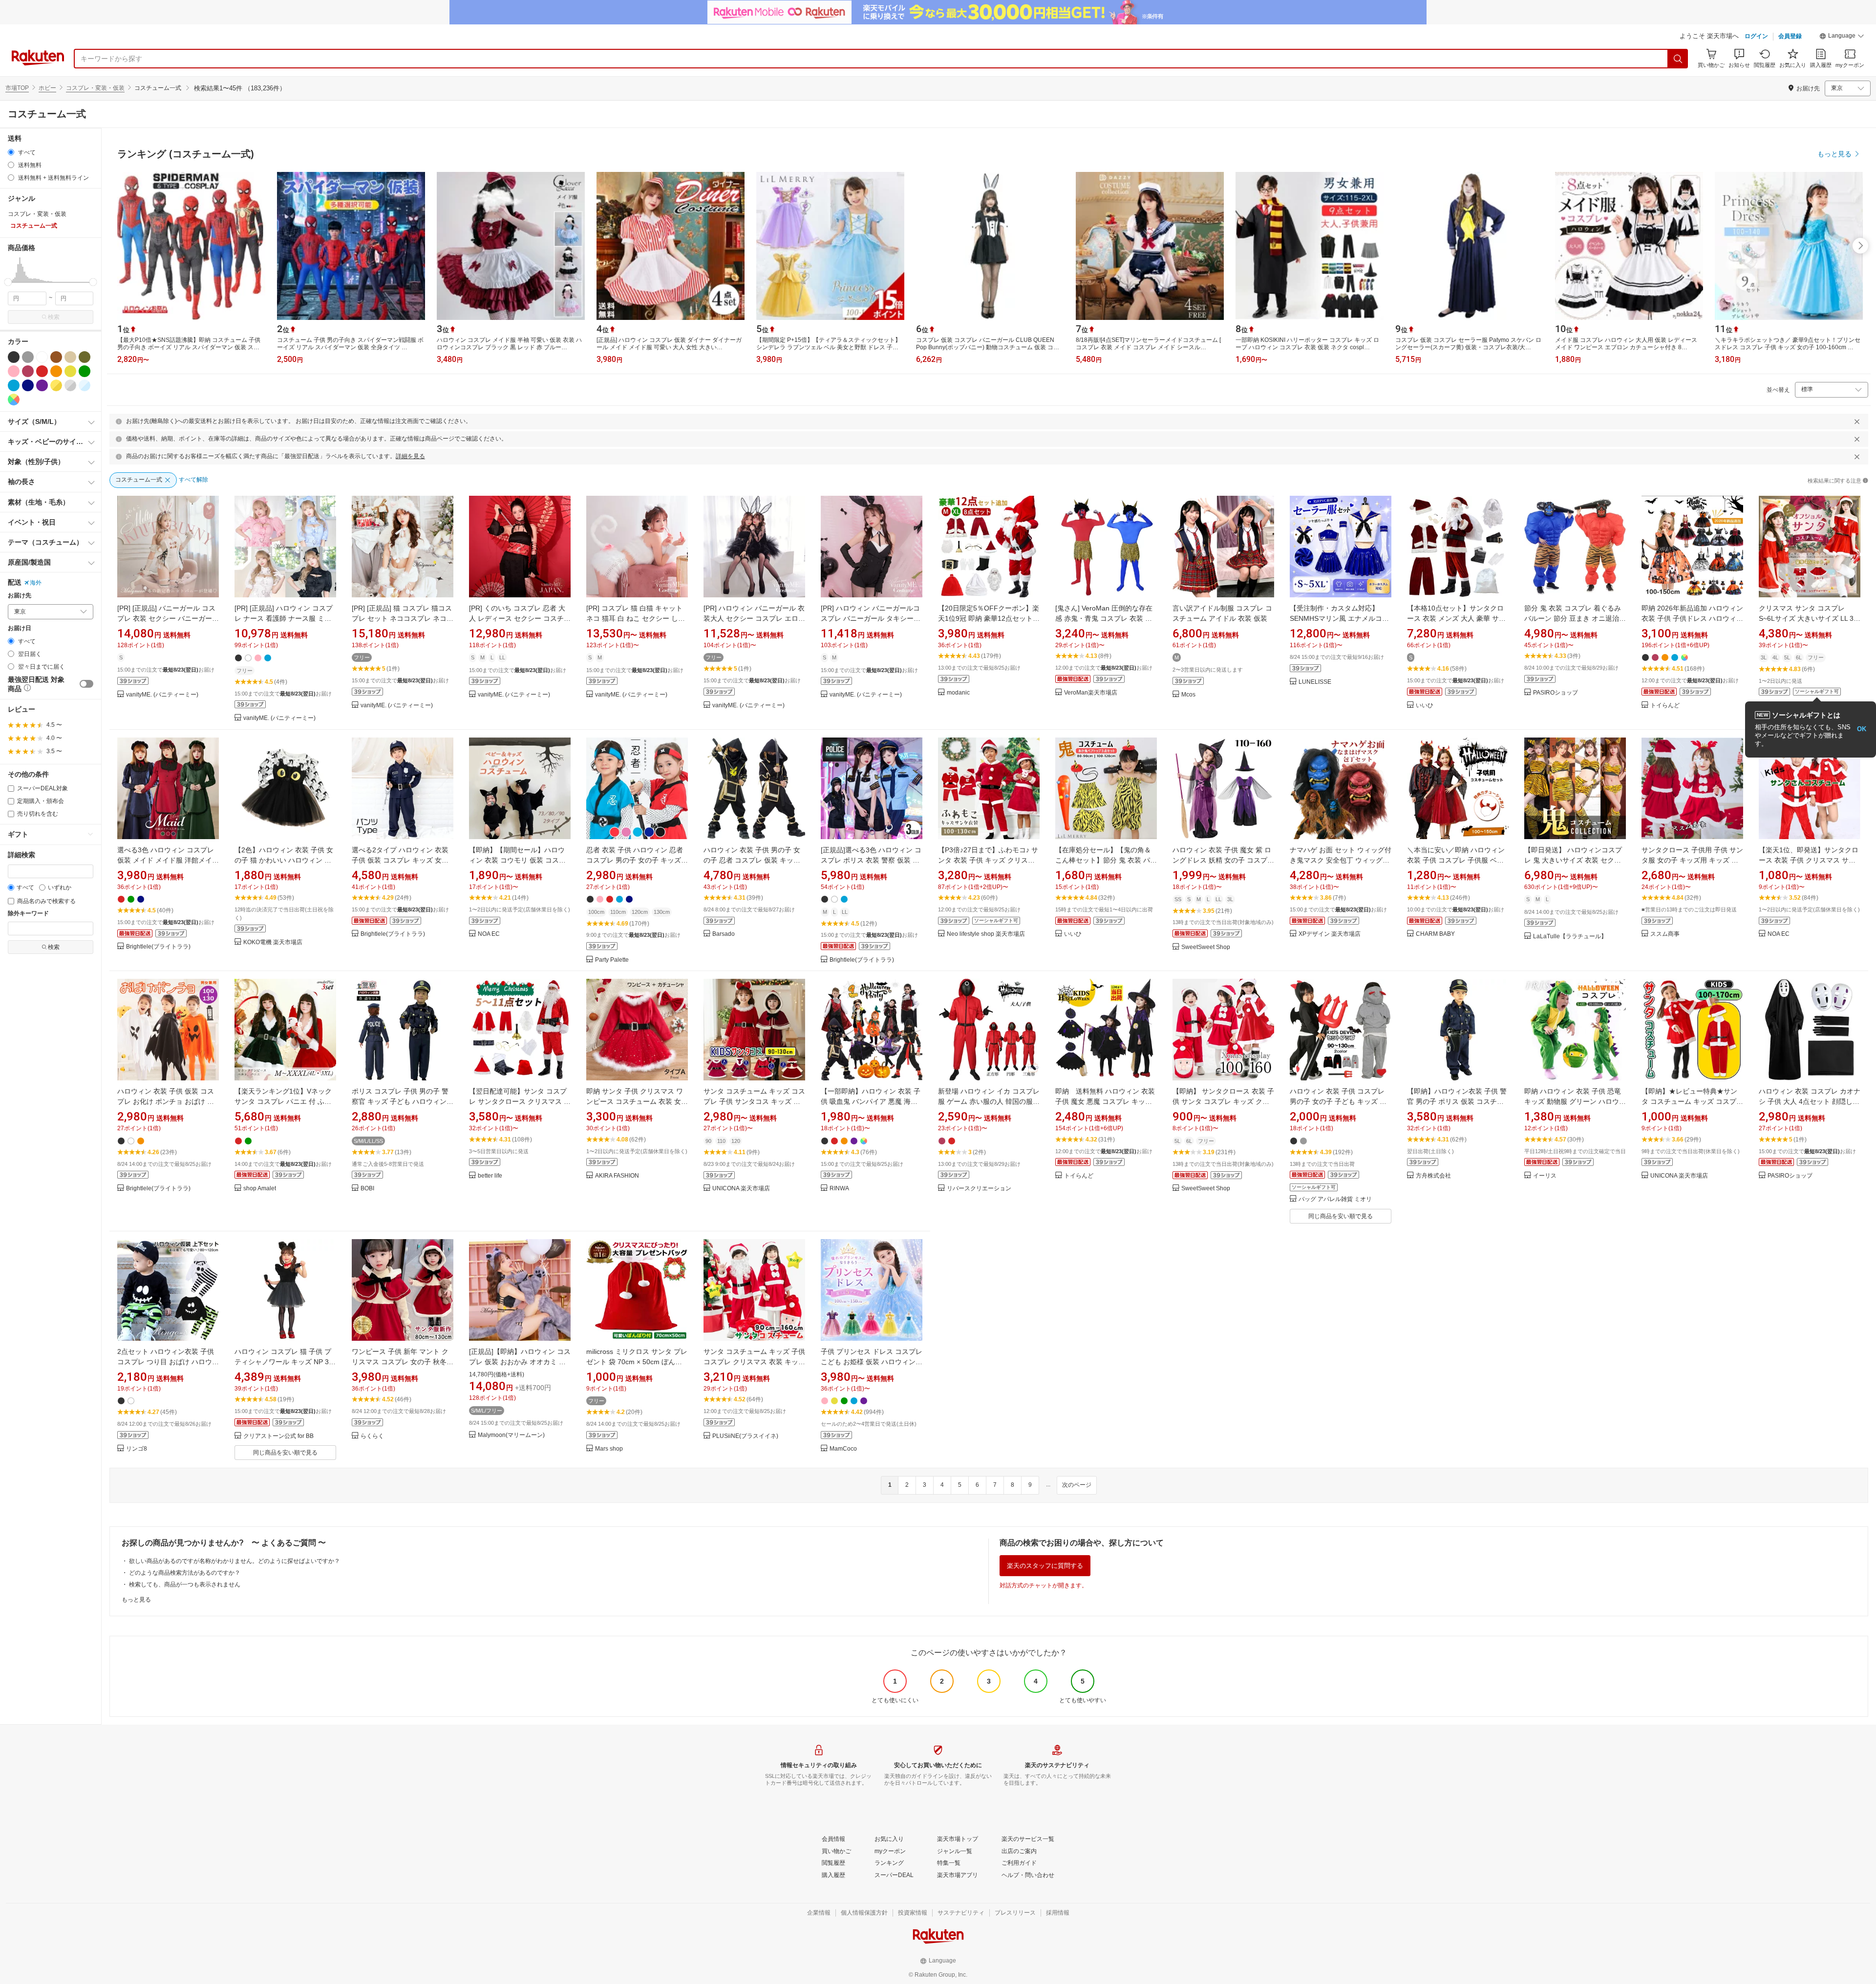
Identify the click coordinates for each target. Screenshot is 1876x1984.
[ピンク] (14, 371)
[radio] (11, 152)
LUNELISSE (1315, 682)
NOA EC (489, 934)
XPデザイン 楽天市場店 (1330, 934)
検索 (54, 317)
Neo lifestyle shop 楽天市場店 (986, 934)
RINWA (839, 1189)
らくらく (372, 1436)
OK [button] (1862, 729)
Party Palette (612, 960)
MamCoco (843, 1449)
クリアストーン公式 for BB (278, 1436)
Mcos (1188, 695)
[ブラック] (14, 357)
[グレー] (28, 357)
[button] (1842, 37)
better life (490, 1176)
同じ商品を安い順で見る (1341, 1216)
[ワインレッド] (28, 371)
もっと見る (136, 1600)
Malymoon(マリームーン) (511, 1435)
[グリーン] (85, 371)
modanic (958, 693)
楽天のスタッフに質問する (1045, 1566)
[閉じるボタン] (1857, 422)
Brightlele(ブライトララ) (158, 947)
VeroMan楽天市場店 (1091, 693)
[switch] (86, 684)
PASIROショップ (1556, 693)
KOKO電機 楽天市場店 (273, 942)
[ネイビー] (28, 385)
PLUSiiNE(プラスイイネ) (745, 1436)
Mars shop (609, 1449)
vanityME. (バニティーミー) (162, 695)
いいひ (1425, 706)
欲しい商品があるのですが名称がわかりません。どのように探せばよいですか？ (234, 1561)
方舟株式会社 (1433, 1176)
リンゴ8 (137, 1449)
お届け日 (20, 628)
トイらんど (1665, 706)
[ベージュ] (70, 357)
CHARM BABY (1435, 934)
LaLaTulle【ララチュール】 (1570, 937)
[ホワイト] (42, 357)
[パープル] (42, 385)
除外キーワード (28, 914)
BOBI (367, 1189)
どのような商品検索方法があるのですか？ (185, 1573)
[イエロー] (70, 371)
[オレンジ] (56, 371)
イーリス (1545, 1176)
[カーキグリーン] (85, 357)
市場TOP (17, 88)
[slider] (8, 282)
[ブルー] (14, 385)
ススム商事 (1665, 934)
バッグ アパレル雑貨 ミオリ (1335, 1199)
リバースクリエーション (979, 1189)
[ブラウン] (56, 357)
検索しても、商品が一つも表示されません (185, 1584)
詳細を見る (410, 456)
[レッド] (42, 371)
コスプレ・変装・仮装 (95, 88)
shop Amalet (260, 1189)
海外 (36, 583)
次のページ (1077, 1485)
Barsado (724, 934)
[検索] (1678, 59)
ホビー (47, 88)
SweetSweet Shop (1206, 947)
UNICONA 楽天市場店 (741, 1189)
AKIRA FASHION (617, 1176)
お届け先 (20, 596)
